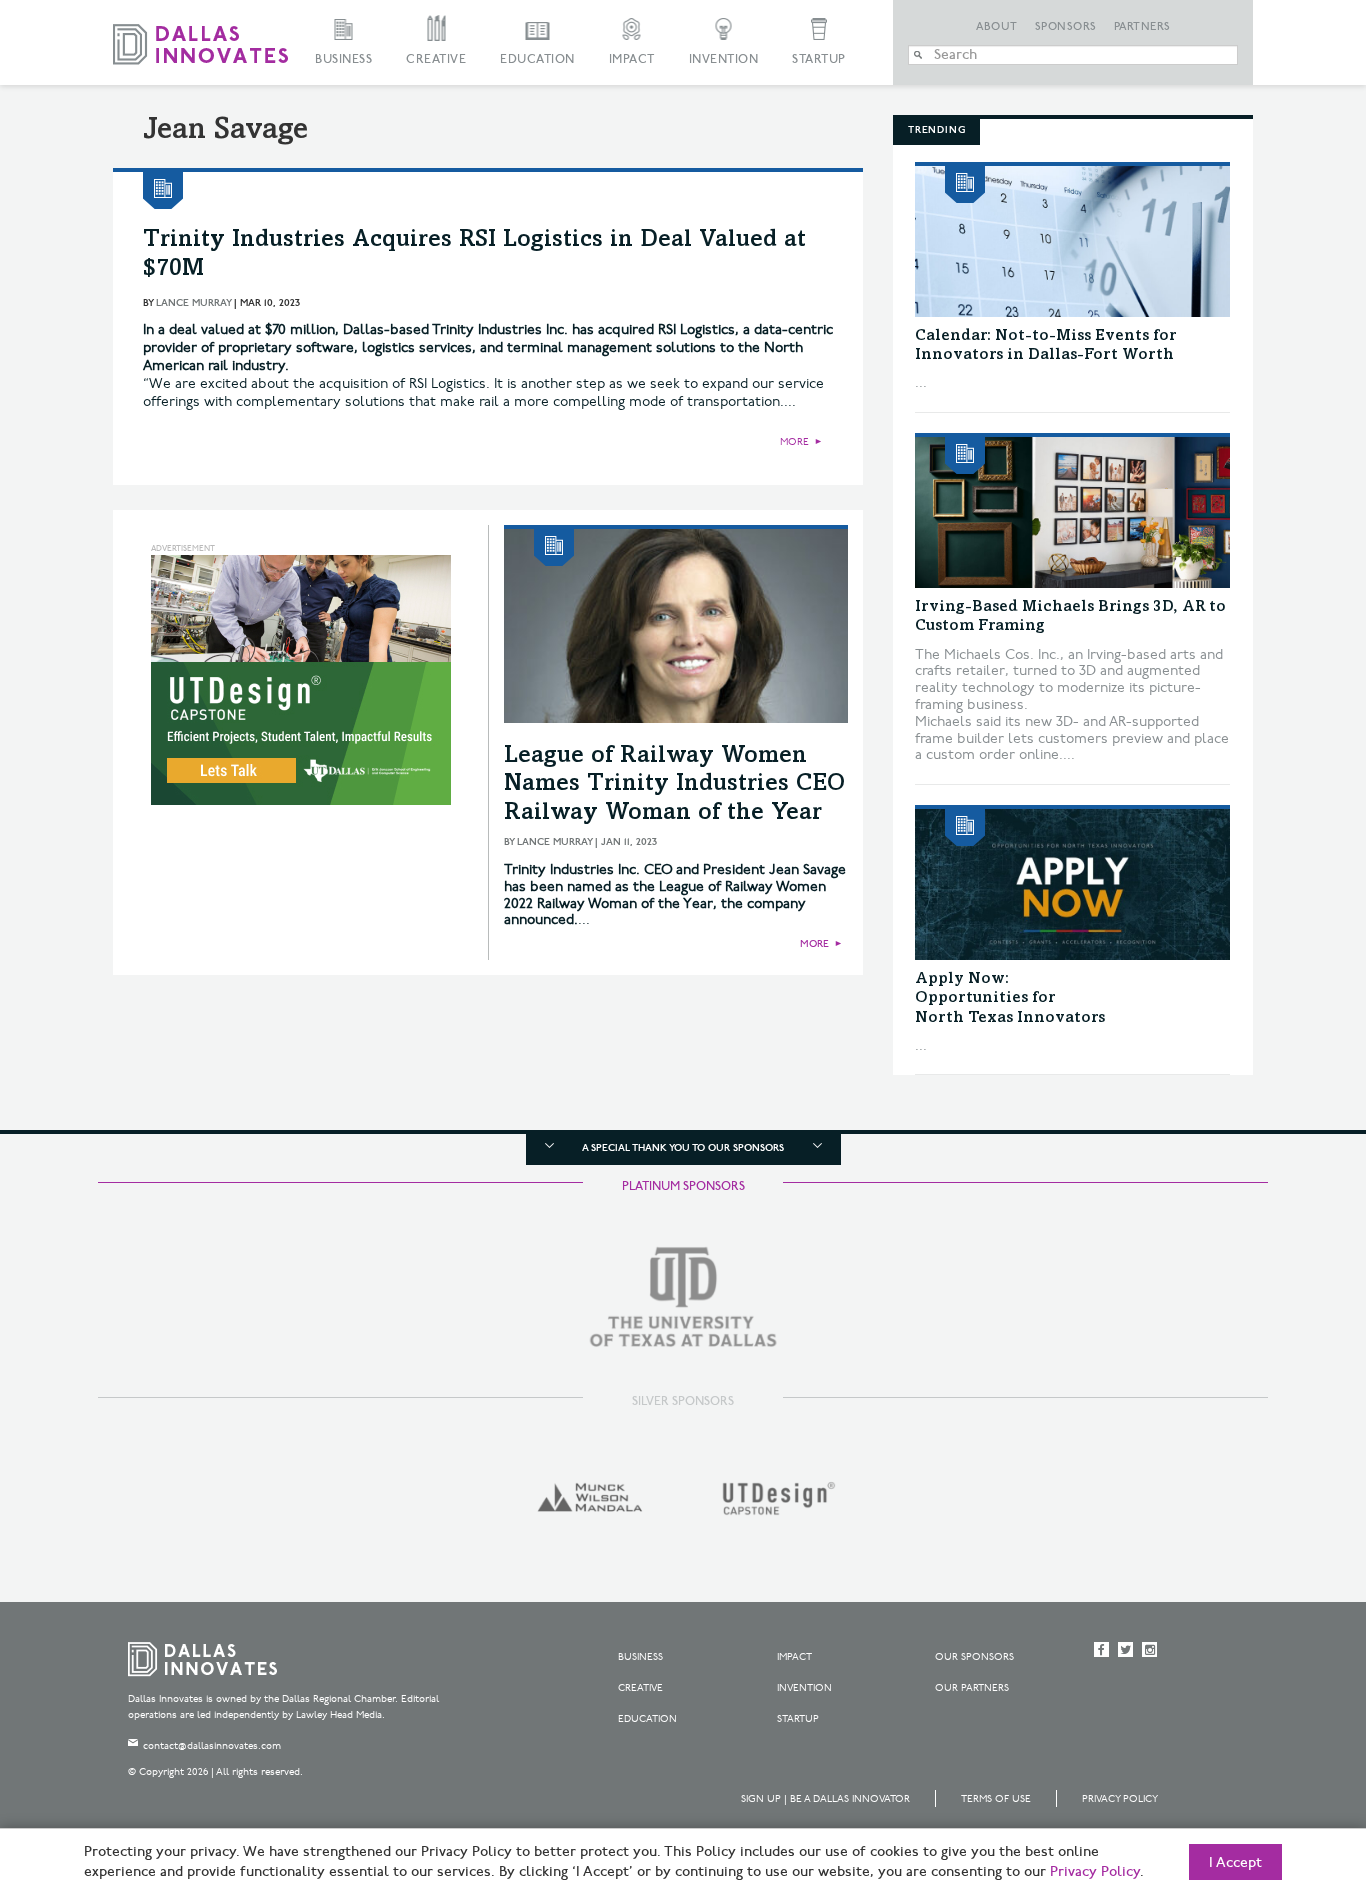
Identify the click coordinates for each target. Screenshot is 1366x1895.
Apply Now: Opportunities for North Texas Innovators (1010, 998)
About (997, 27)
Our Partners (972, 1688)
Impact (632, 59)
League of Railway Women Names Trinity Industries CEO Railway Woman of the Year (674, 786)
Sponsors (1066, 27)
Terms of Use (996, 1799)
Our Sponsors (974, 1657)
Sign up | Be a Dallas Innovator (825, 1799)
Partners (1142, 27)
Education (537, 59)
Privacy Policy (1120, 1799)
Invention (724, 59)
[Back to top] (1287, 1768)
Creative (436, 59)
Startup (819, 59)
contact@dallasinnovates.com (212, 1746)
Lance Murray (193, 303)
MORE (794, 442)
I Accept (1235, 1863)
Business (343, 59)
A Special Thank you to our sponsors (683, 1148)
